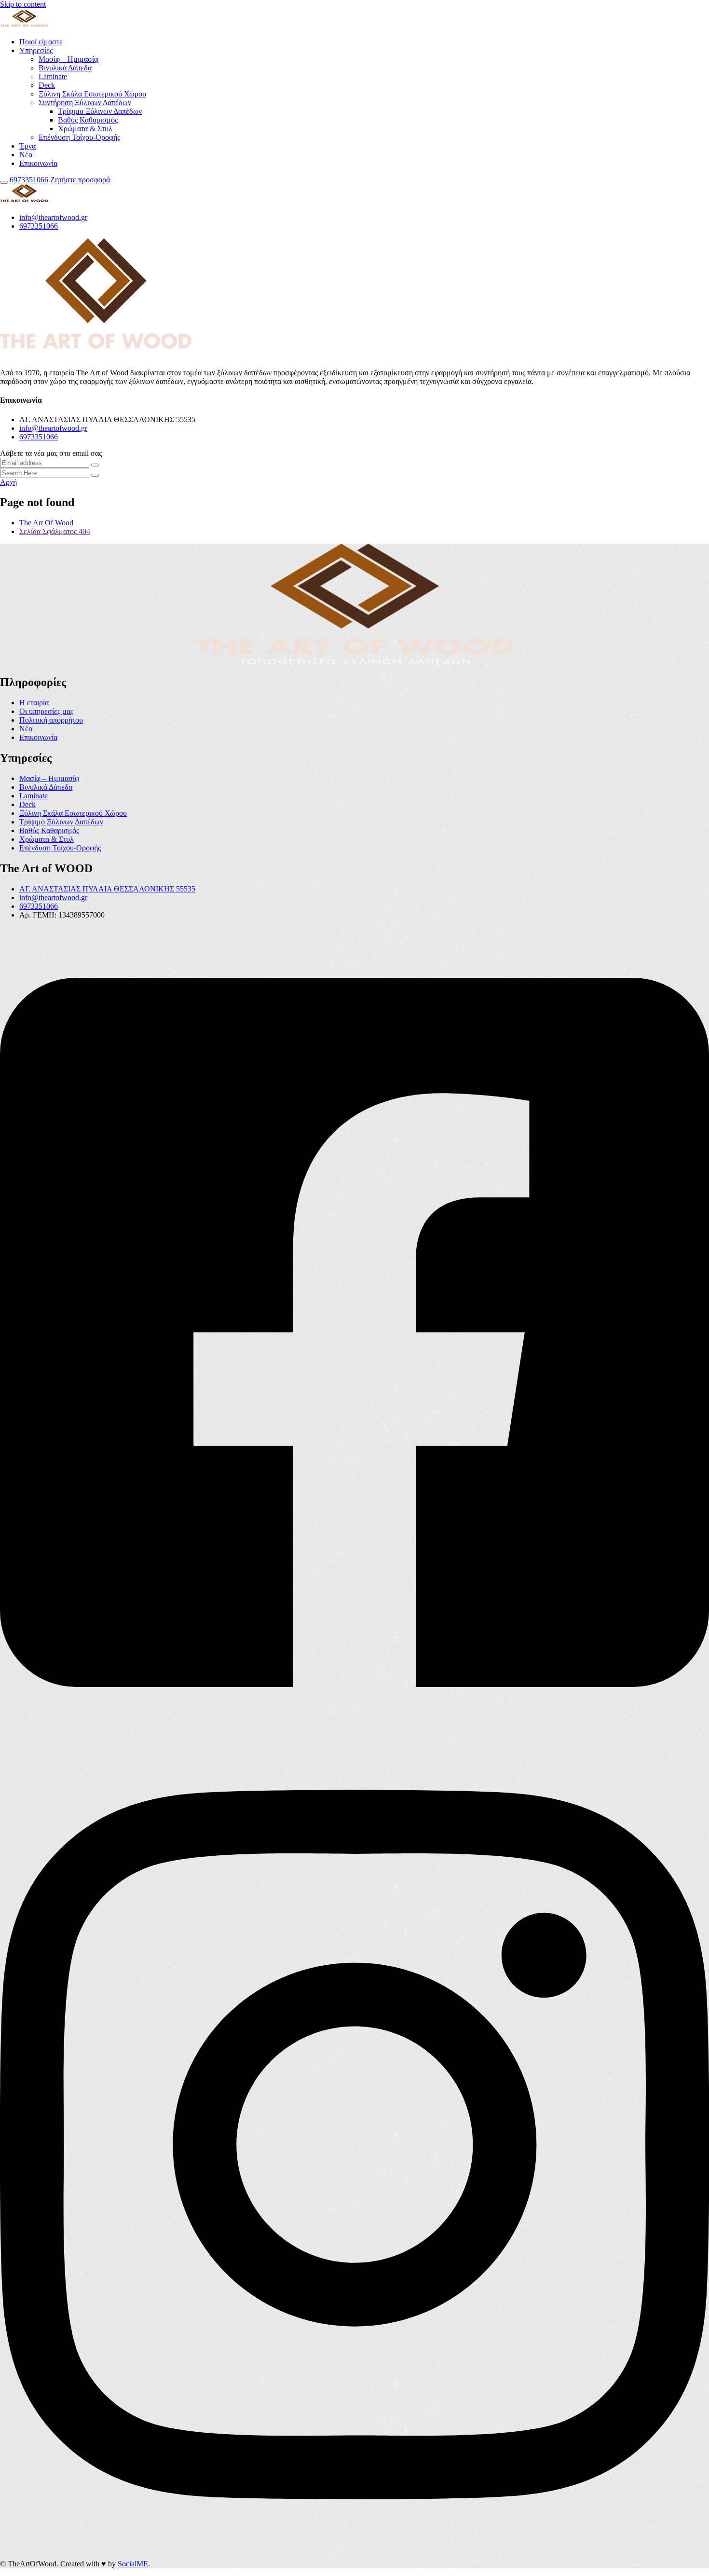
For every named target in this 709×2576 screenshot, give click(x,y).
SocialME (133, 2564)
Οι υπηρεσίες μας (46, 711)
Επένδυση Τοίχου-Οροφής (79, 137)
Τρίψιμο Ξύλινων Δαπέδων (100, 111)
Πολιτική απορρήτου (51, 720)
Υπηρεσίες (36, 50)
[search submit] (95, 475)
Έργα (27, 146)
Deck (47, 85)
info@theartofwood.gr (53, 217)
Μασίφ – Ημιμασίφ (68, 59)
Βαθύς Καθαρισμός (88, 120)
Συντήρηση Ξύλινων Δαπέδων (85, 103)
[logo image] (24, 201)
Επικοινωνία (38, 163)
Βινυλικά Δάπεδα (65, 68)
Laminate (53, 76)
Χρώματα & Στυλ (85, 129)
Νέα (26, 155)
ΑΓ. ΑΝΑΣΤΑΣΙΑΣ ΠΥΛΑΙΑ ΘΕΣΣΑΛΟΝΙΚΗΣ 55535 (107, 889)
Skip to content (23, 4)
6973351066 (29, 180)
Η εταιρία (34, 703)
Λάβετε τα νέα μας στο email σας (51, 453)
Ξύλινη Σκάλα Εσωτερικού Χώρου (92, 94)
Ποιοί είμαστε (41, 42)
